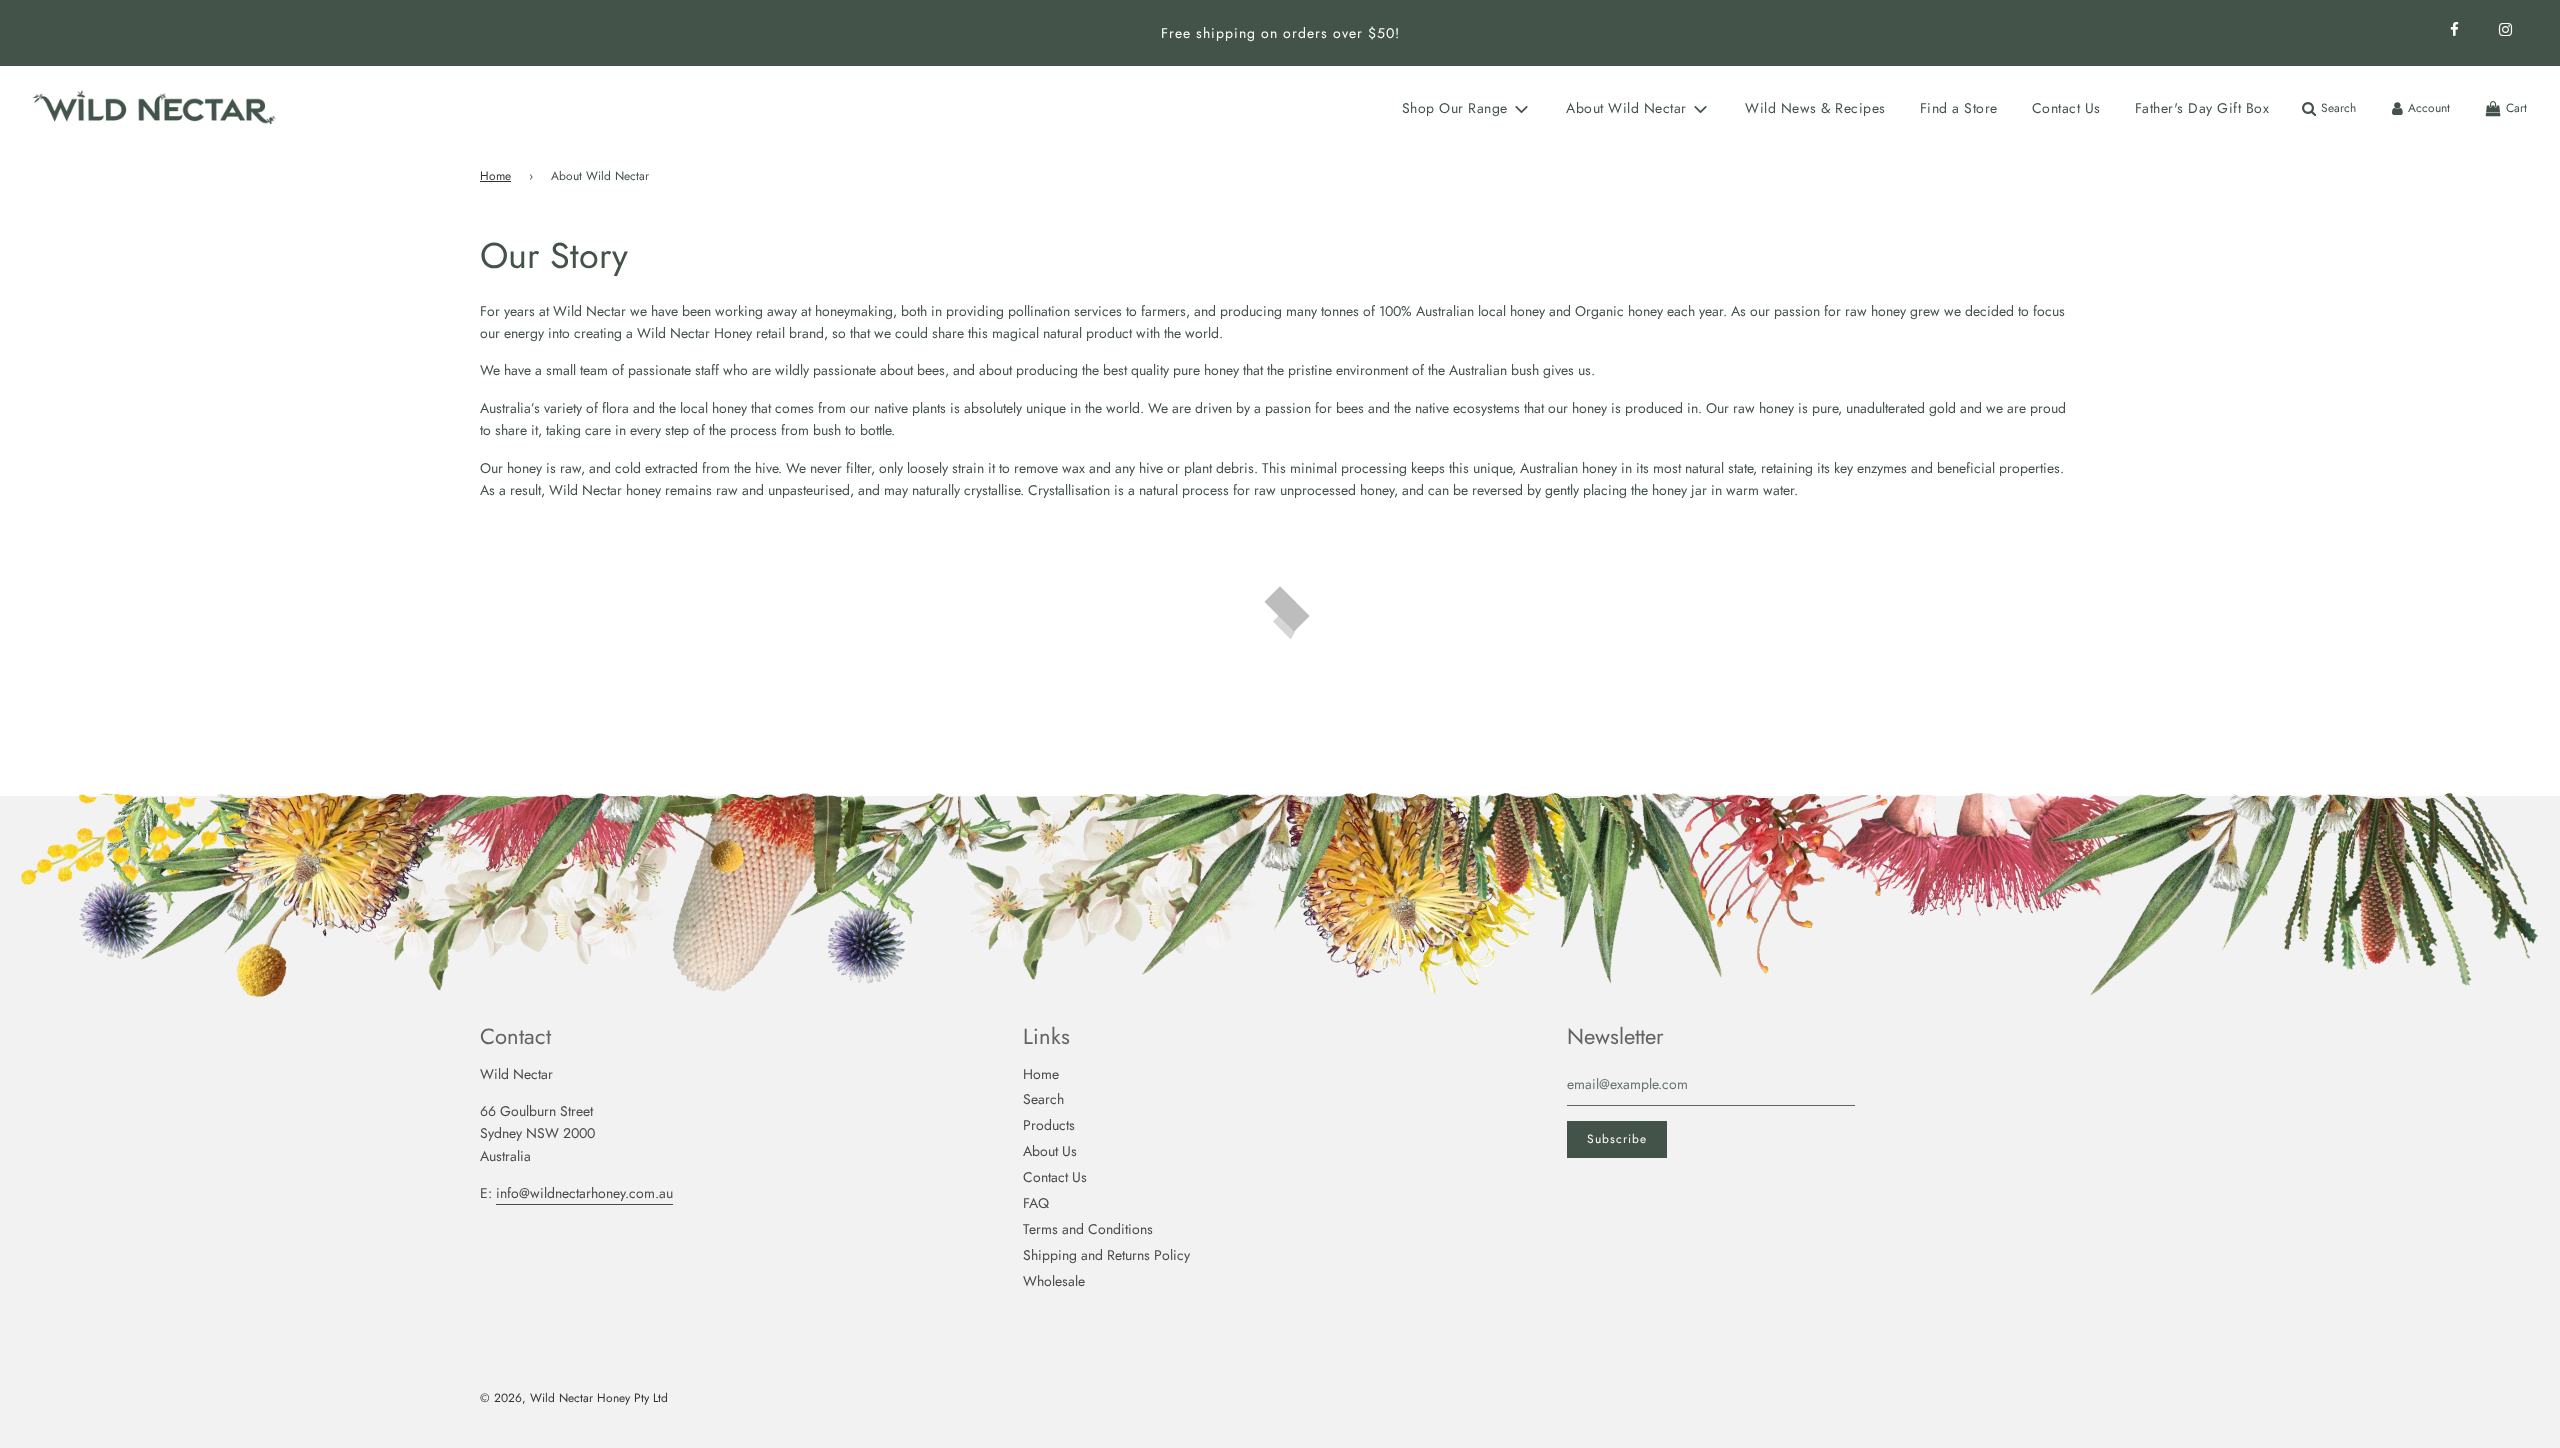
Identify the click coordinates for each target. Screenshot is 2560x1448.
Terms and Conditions (1088, 1229)
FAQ (1036, 1203)
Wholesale (1054, 1281)
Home (495, 176)
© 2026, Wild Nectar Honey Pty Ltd (574, 1398)
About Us (1050, 1151)
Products (1049, 1125)
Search (1043, 1099)
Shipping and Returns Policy (1106, 1255)
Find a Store (1959, 108)
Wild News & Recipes (1815, 108)
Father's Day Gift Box (2202, 108)
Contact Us (2066, 108)
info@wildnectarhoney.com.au (584, 1193)
